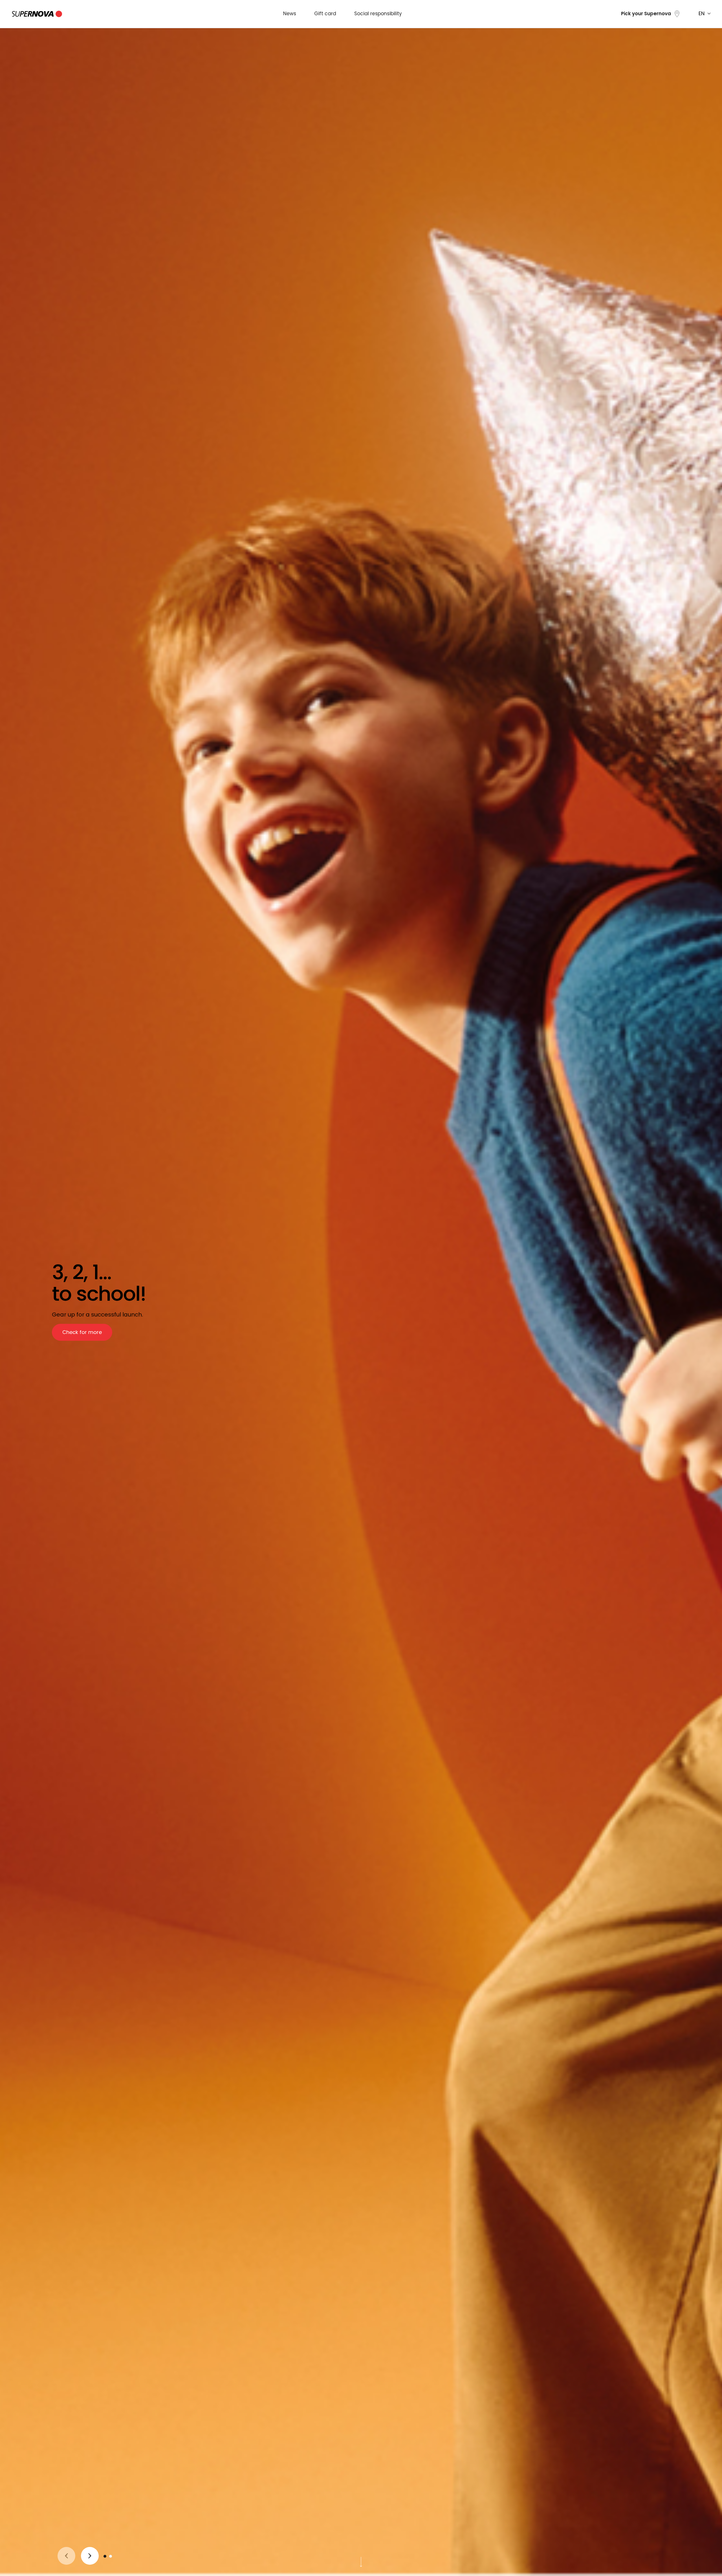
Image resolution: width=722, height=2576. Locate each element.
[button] (105, 2556)
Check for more (82, 1333)
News (290, 14)
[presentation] (66, 2556)
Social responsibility (378, 14)
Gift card (325, 14)
